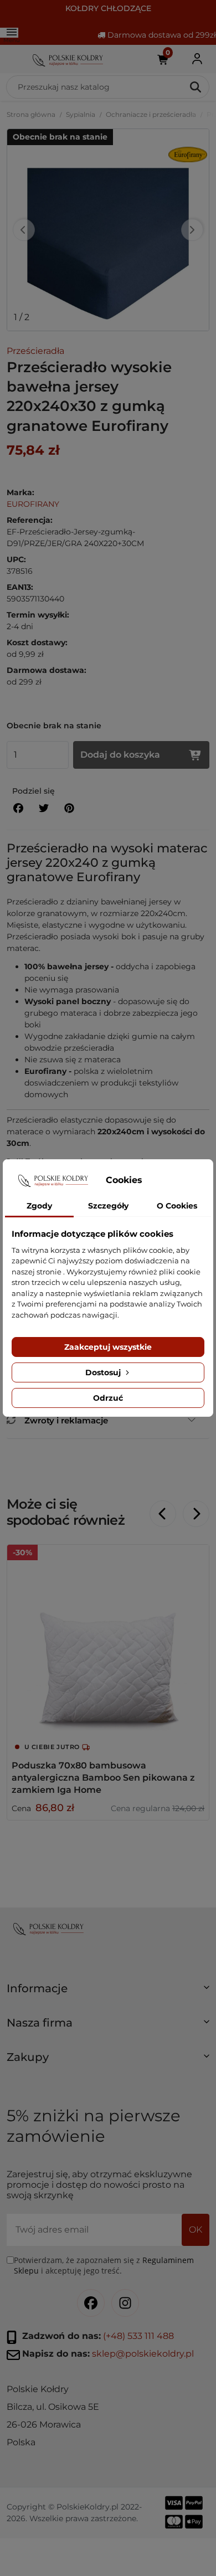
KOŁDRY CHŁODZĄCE (108, 8)
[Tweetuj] (44, 808)
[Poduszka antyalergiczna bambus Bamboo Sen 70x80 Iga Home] (108, 1646)
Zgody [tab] (39, 1206)
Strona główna (31, 114)
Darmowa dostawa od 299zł (161, 35)
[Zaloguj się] (197, 59)
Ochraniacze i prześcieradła (151, 114)
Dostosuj (104, 1372)
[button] (108, 1993)
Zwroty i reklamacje (66, 1420)
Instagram (125, 2303)
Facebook (91, 2303)
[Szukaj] (196, 87)
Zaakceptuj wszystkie (108, 1347)
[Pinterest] (69, 808)
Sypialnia (81, 114)
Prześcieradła (35, 351)
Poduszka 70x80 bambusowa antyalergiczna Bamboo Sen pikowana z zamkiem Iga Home (103, 1778)
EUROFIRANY (33, 504)
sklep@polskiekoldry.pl (143, 2354)
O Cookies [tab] (177, 1206)
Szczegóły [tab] (108, 1206)
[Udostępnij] (18, 808)
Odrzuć (108, 1398)
